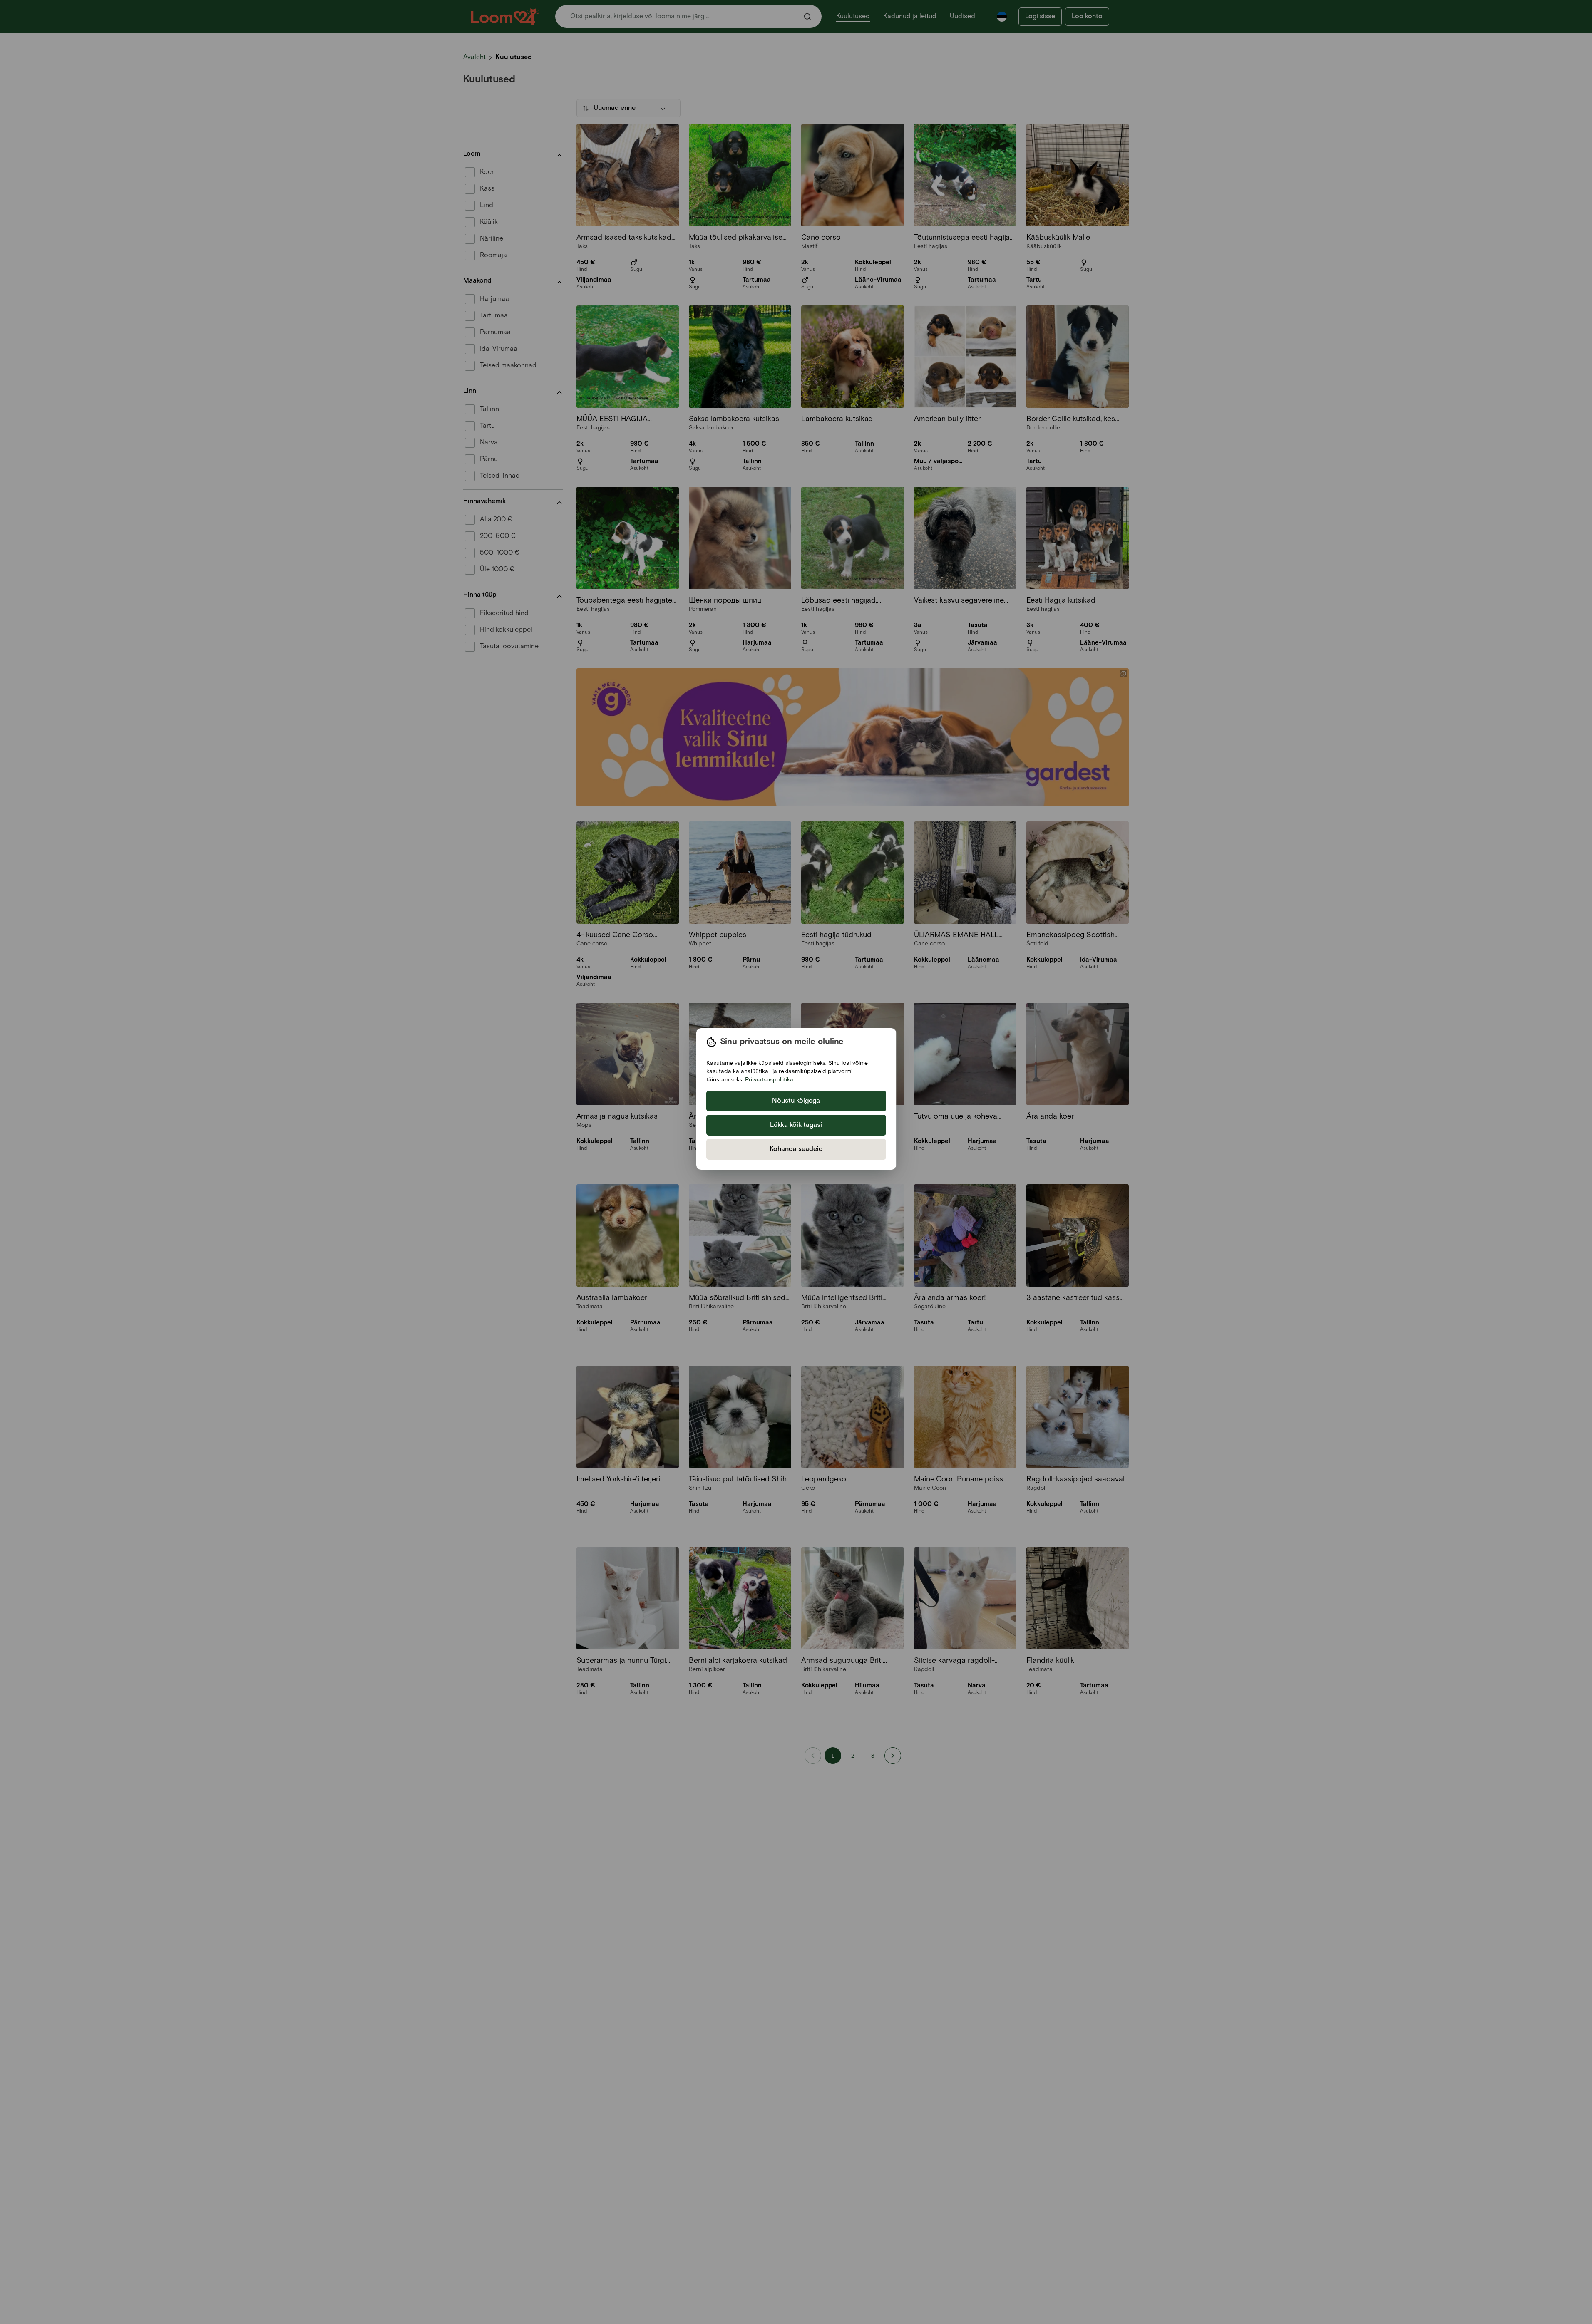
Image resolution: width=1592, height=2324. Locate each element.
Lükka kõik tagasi (796, 1125)
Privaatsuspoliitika (769, 1080)
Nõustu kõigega (796, 1101)
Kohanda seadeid (796, 1149)
